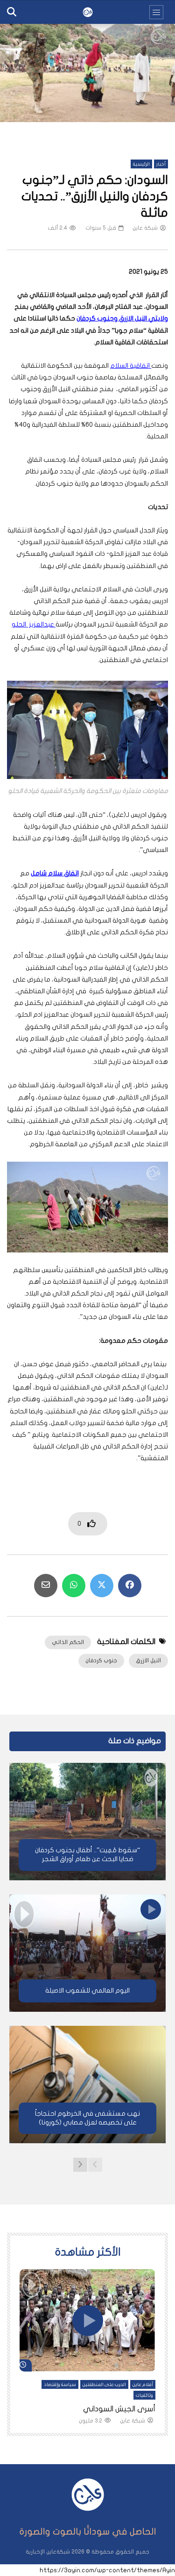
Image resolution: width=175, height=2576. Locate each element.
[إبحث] (12, 12)
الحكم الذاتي (68, 1642)
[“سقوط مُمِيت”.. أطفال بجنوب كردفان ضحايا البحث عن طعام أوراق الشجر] (87, 1822)
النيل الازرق (148, 1660)
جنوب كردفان (101, 1660)
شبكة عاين (145, 228)
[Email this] (46, 1586)
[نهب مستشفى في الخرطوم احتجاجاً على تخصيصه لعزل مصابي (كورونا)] (87, 2085)
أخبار (161, 164)
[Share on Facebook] (130, 1586)
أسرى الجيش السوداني (119, 2409)
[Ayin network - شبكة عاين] (88, 12)
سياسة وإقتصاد (60, 2385)
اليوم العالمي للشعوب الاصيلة (87, 1990)
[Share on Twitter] (102, 1586)
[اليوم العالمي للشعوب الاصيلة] (87, 1953)
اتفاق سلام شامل (55, 873)
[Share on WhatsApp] (74, 1586)
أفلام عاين (143, 2385)
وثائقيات (144, 2395)
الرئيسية (141, 164)
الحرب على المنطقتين (104, 2385)
